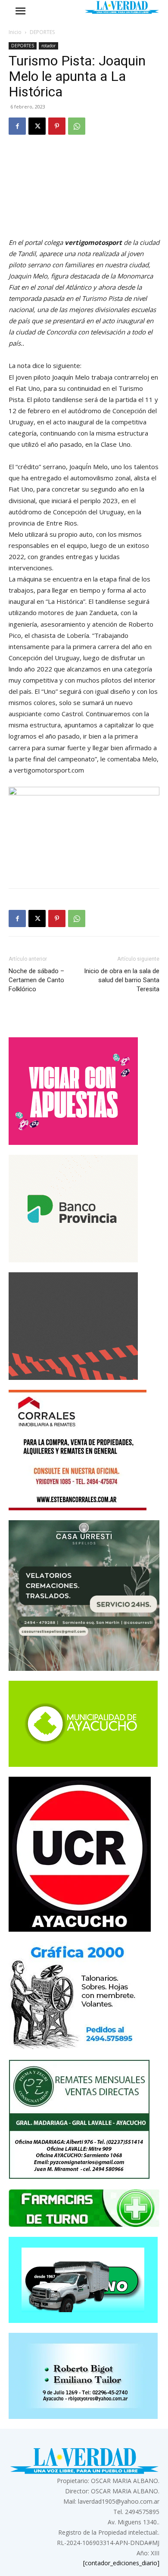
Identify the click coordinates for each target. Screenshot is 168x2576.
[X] (37, 126)
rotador (48, 46)
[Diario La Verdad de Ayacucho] (122, 7)
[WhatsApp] (77, 126)
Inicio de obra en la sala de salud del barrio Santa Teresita (122, 980)
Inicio (15, 32)
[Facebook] (17, 126)
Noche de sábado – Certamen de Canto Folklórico (36, 980)
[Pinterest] (57, 126)
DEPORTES (42, 32)
